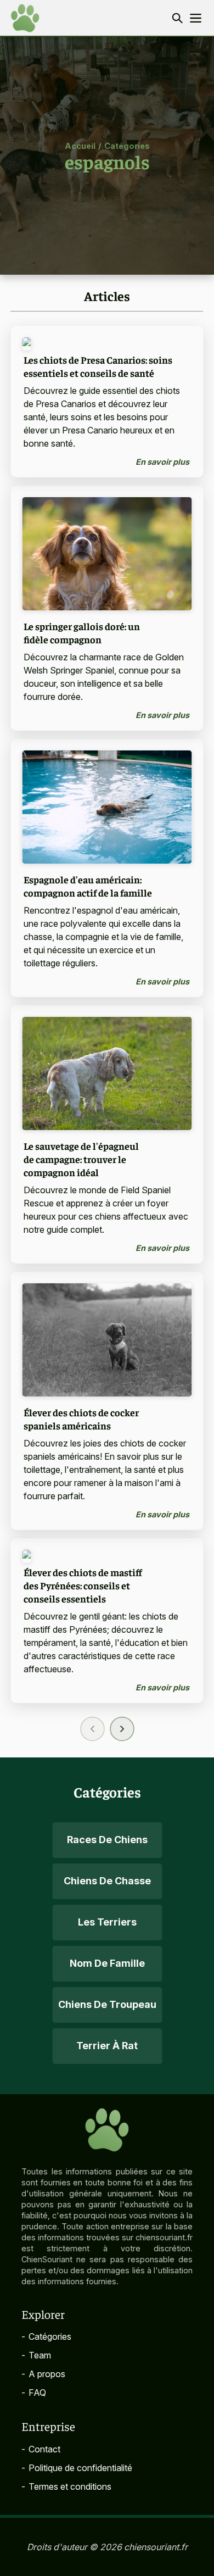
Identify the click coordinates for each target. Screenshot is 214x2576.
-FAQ (34, 2393)
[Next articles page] (122, 1729)
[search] (177, 18)
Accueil (80, 145)
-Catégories (46, 2336)
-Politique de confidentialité (77, 2468)
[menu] (196, 18)
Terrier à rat (107, 2046)
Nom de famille (107, 1963)
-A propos (43, 2374)
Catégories (127, 145)
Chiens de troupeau (107, 2004)
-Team (36, 2355)
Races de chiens (107, 1840)
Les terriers (107, 1922)
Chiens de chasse (107, 1881)
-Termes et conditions (66, 2486)
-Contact (41, 2449)
